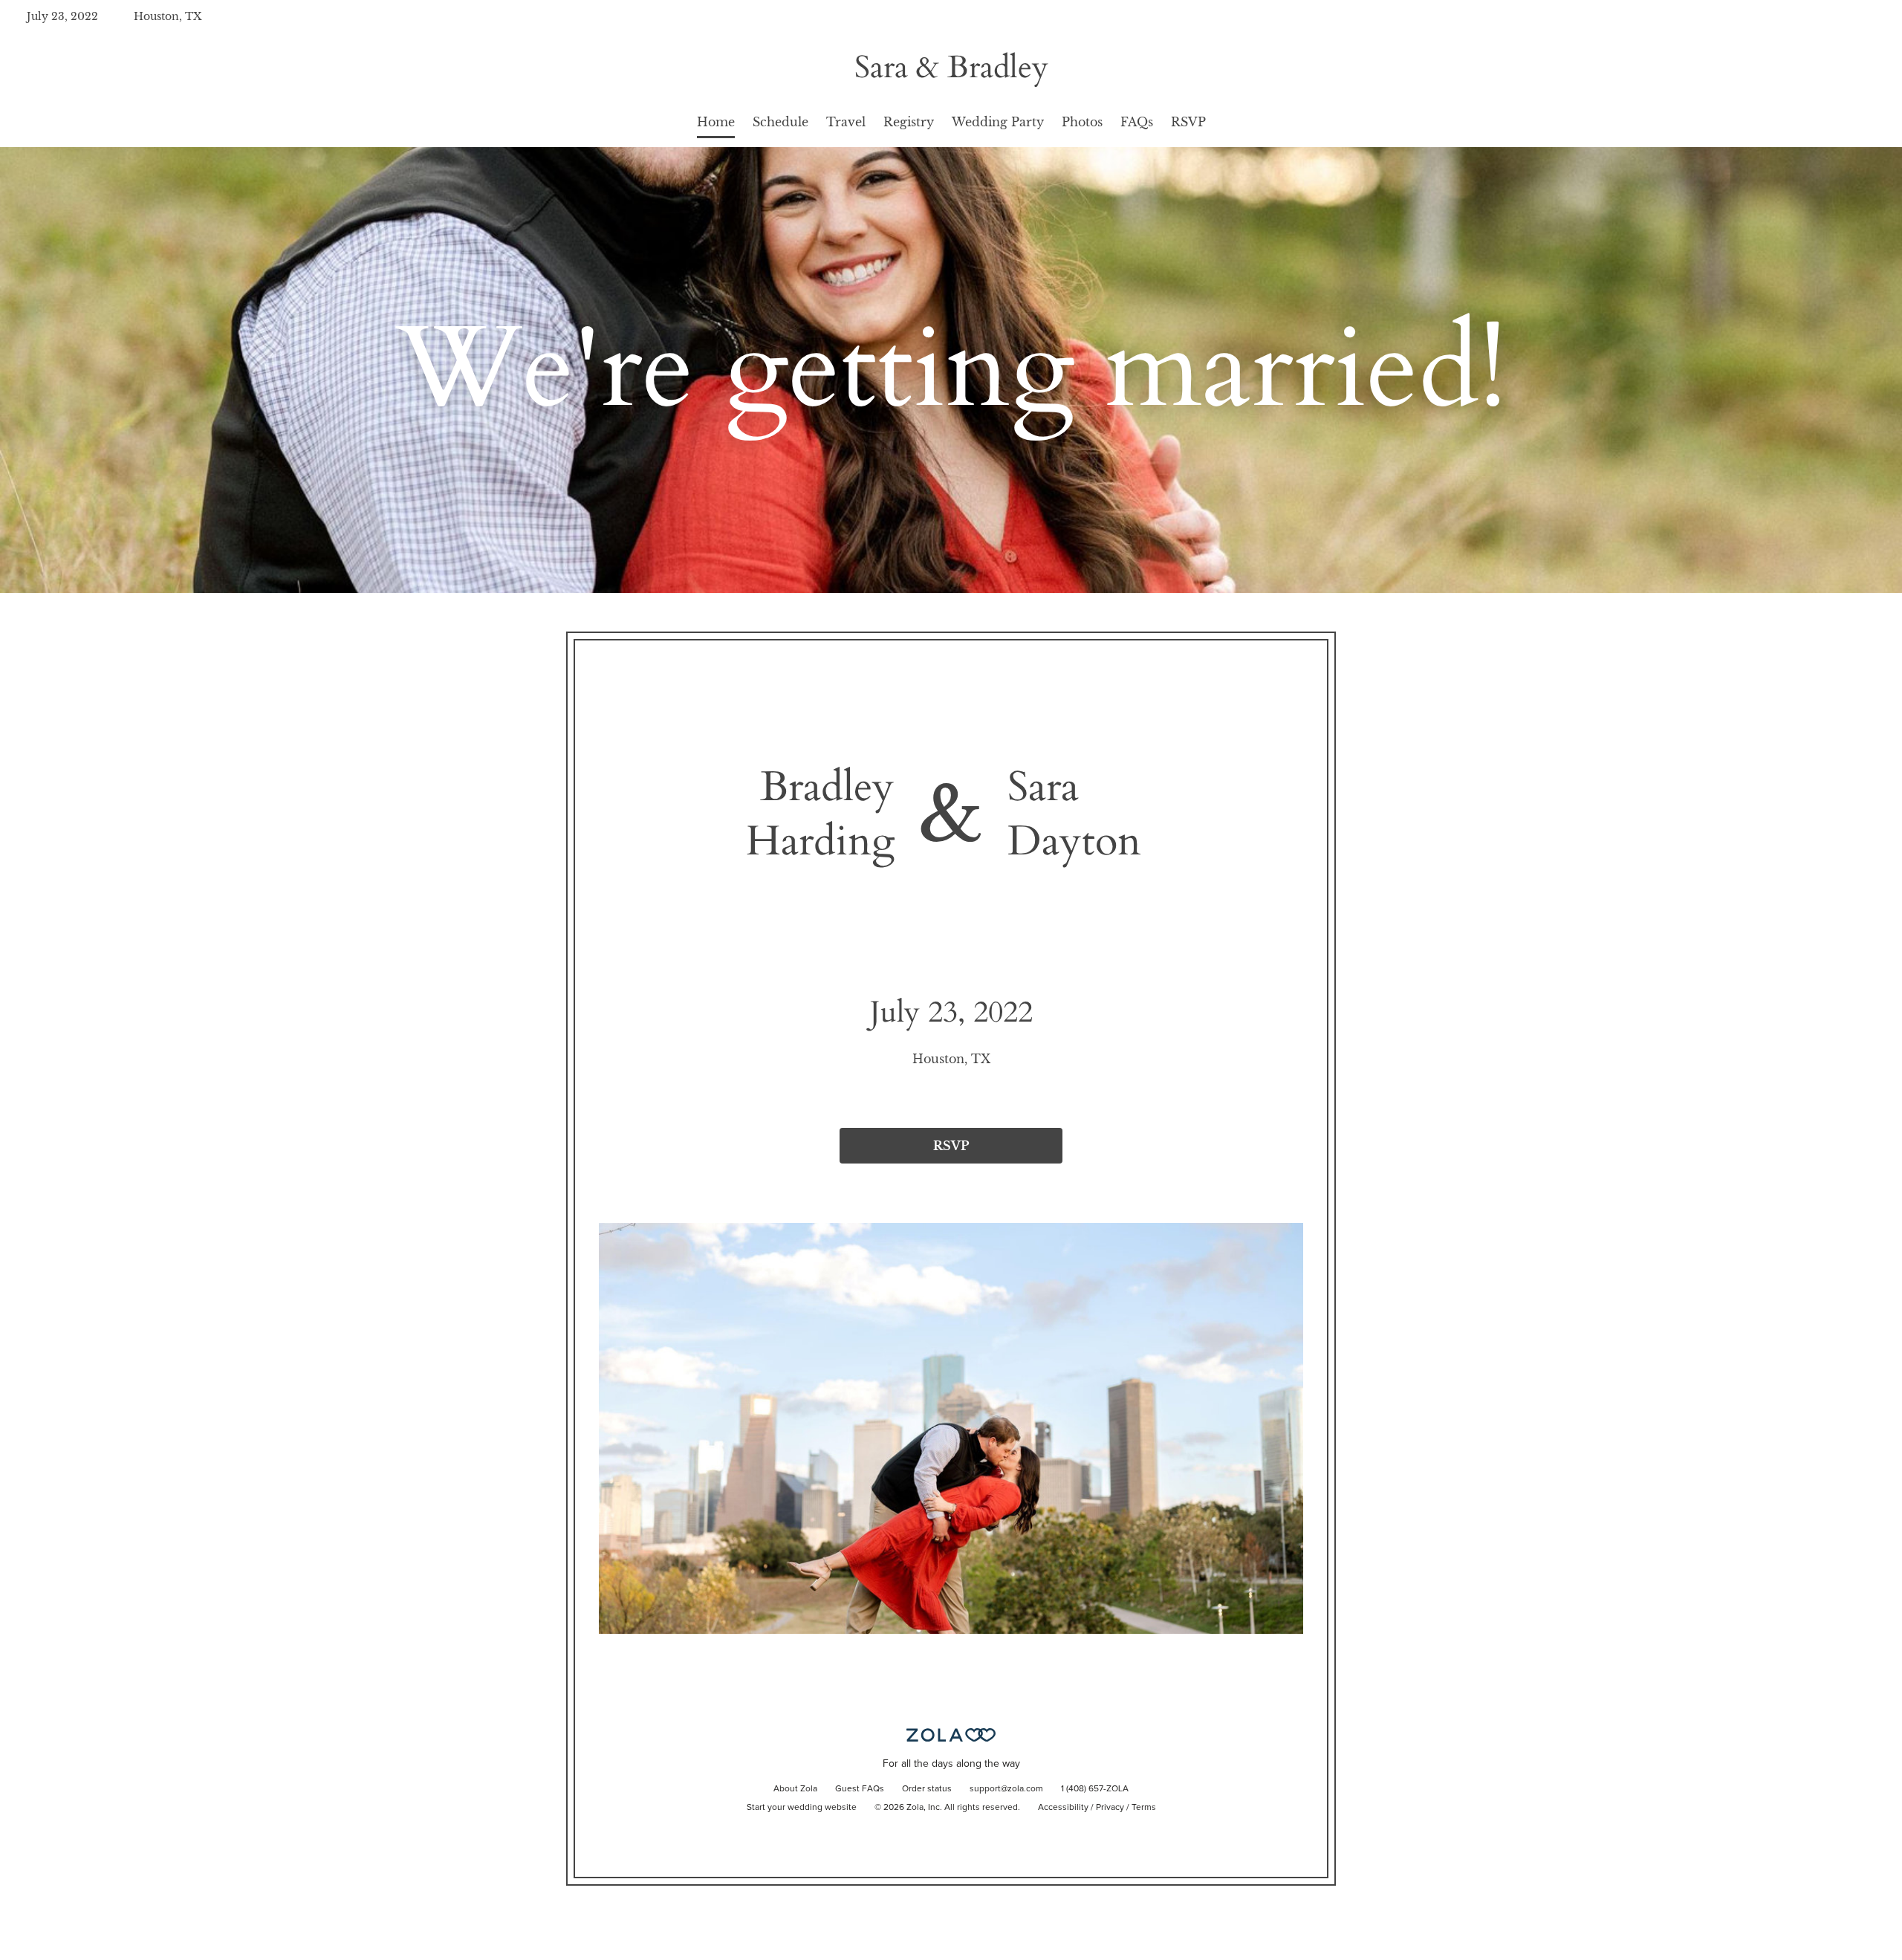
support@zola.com (1006, 1789)
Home (716, 122)
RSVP (1188, 122)
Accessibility (1063, 1808)
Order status (927, 1789)
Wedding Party (998, 122)
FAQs (1137, 122)
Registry (909, 122)
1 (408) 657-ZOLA (1095, 1789)
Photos (1082, 122)
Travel (846, 122)
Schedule (780, 122)
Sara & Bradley (951, 67)
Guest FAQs (860, 1789)
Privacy (1110, 1808)
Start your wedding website (802, 1808)
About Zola (795, 1789)
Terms (1144, 1808)
